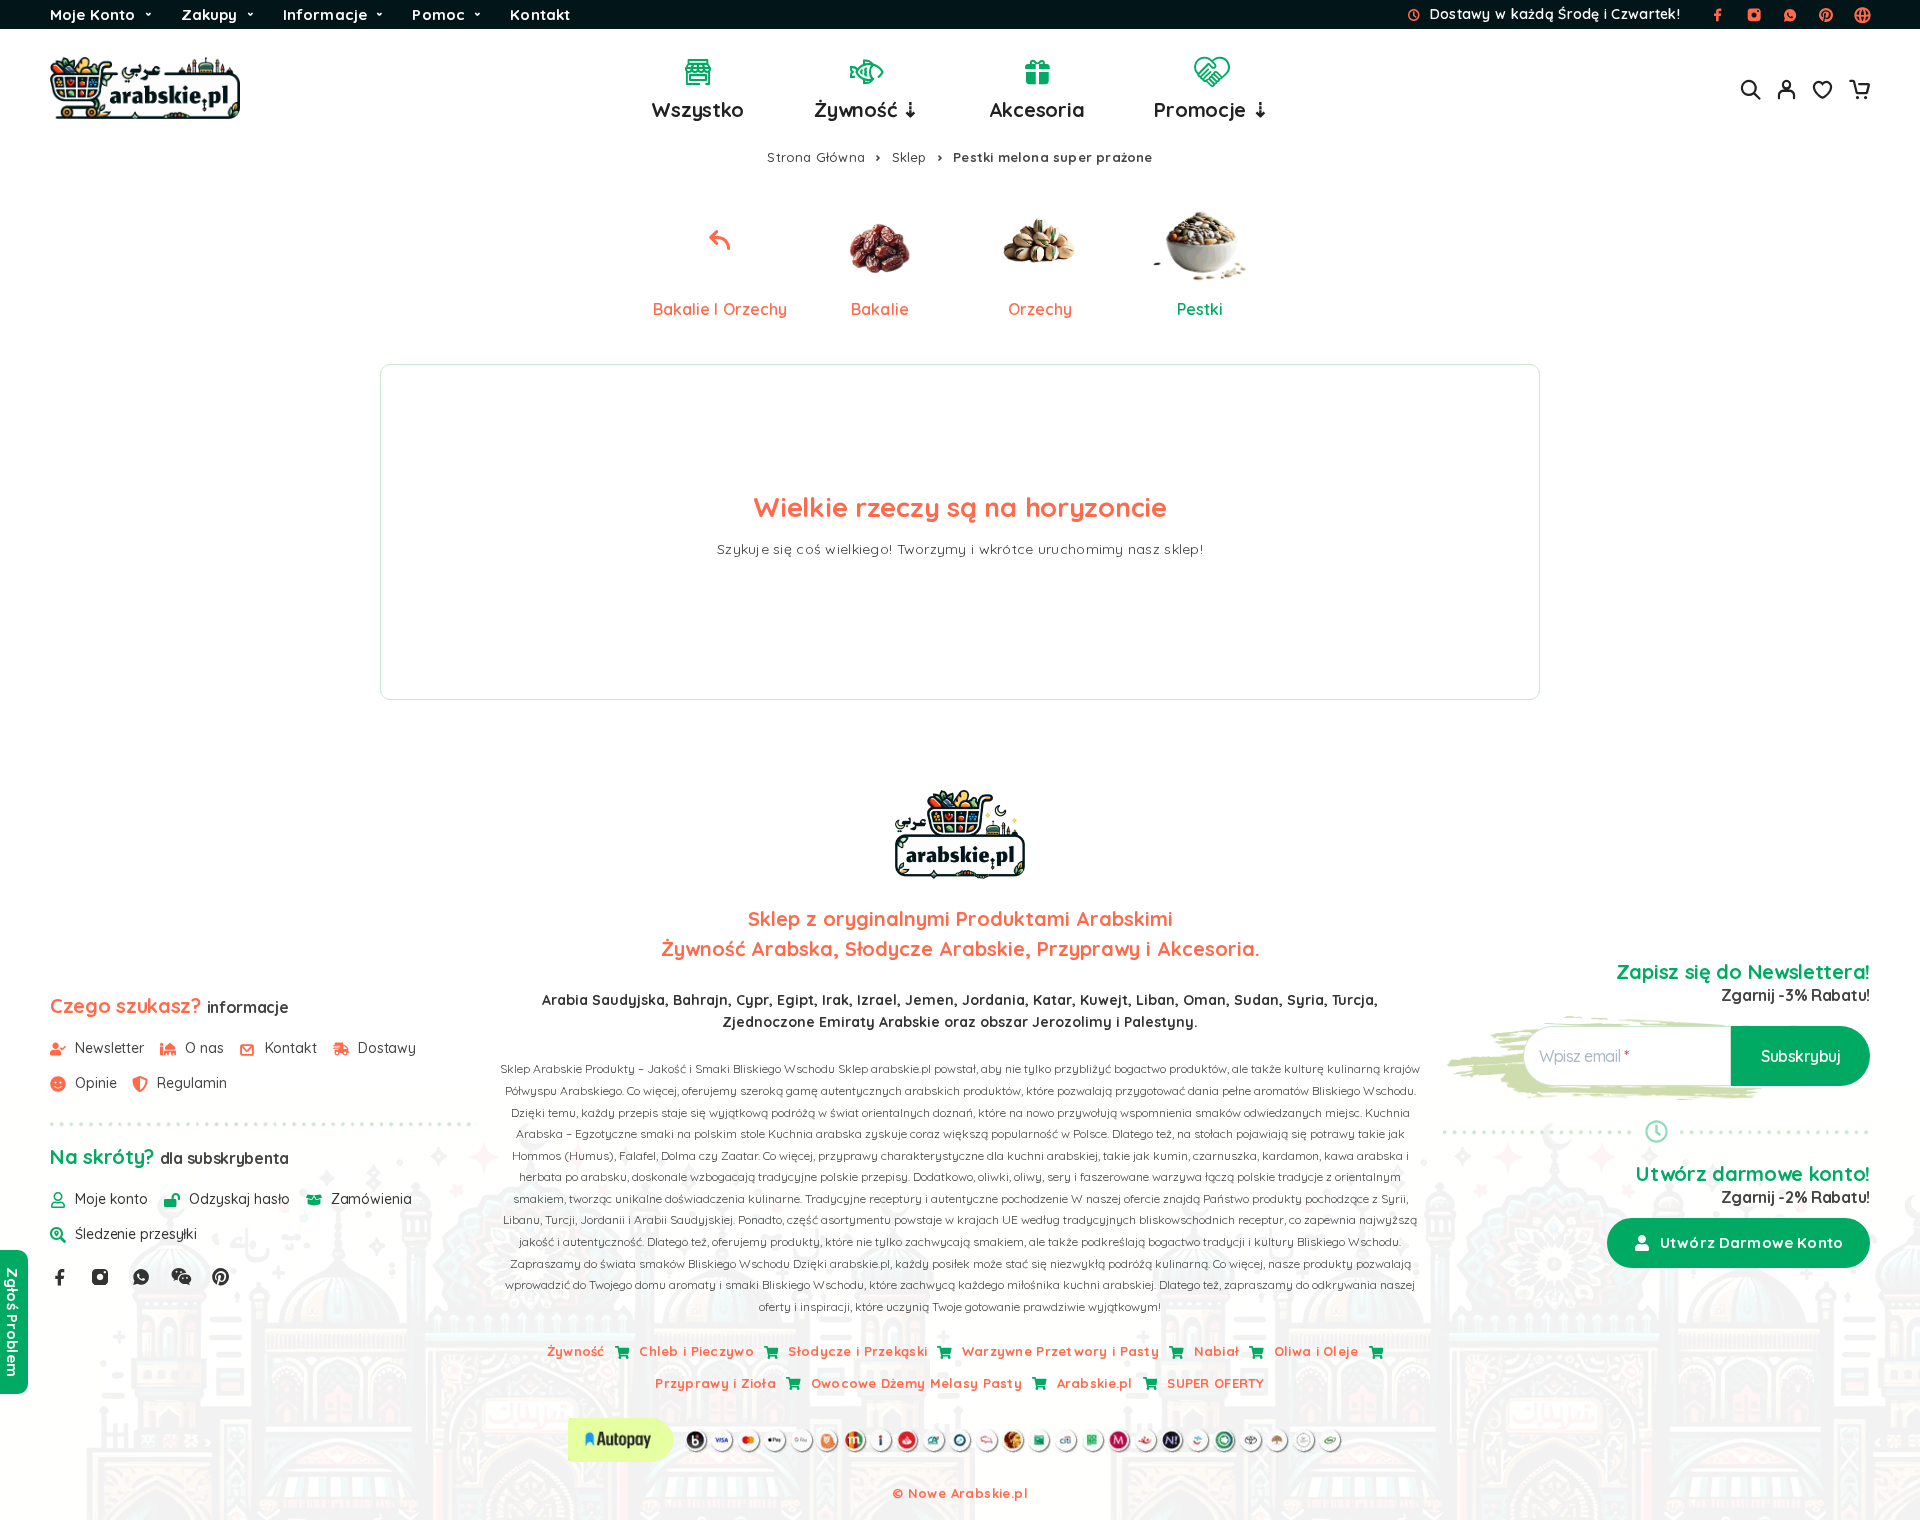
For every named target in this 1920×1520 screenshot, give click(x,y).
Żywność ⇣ (866, 109)
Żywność (576, 1351)
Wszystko (697, 109)
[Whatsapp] (141, 1277)
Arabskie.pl (1095, 1383)
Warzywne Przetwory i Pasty (1060, 1351)
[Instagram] (100, 1277)
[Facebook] (60, 1277)
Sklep (909, 157)
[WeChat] (181, 1277)
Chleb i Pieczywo (696, 1351)
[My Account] (1787, 89)
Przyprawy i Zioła (715, 1383)
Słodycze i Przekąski (857, 1351)
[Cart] (1859, 92)
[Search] (1751, 89)
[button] (1738, 1243)
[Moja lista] (1823, 92)
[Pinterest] (221, 1277)
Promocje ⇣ (1211, 109)
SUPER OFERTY (1215, 1383)
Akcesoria (1037, 109)
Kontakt (540, 14)
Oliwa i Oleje (1316, 1351)
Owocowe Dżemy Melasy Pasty (916, 1383)
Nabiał (1217, 1351)
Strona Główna (816, 157)
